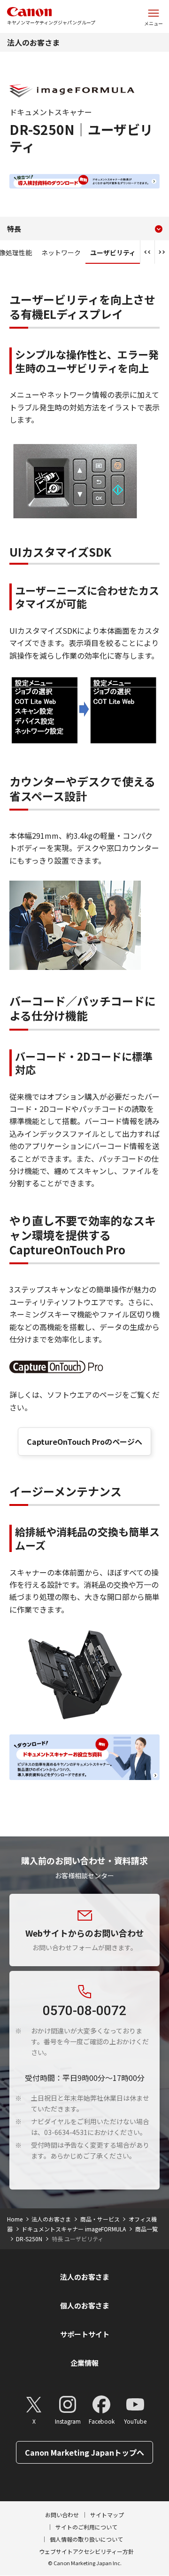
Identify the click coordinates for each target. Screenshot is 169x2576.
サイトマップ (107, 2515)
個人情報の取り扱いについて (86, 2539)
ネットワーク (61, 252)
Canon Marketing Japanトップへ (84, 2452)
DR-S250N (29, 2239)
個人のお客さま (85, 2305)
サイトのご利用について (86, 2527)
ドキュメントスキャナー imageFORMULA (74, 2229)
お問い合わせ (62, 2515)
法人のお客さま (33, 42)
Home (15, 2219)
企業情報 (84, 2363)
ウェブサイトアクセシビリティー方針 (86, 2551)
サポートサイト (85, 2334)
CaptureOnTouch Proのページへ (84, 1442)
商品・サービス (100, 2219)
